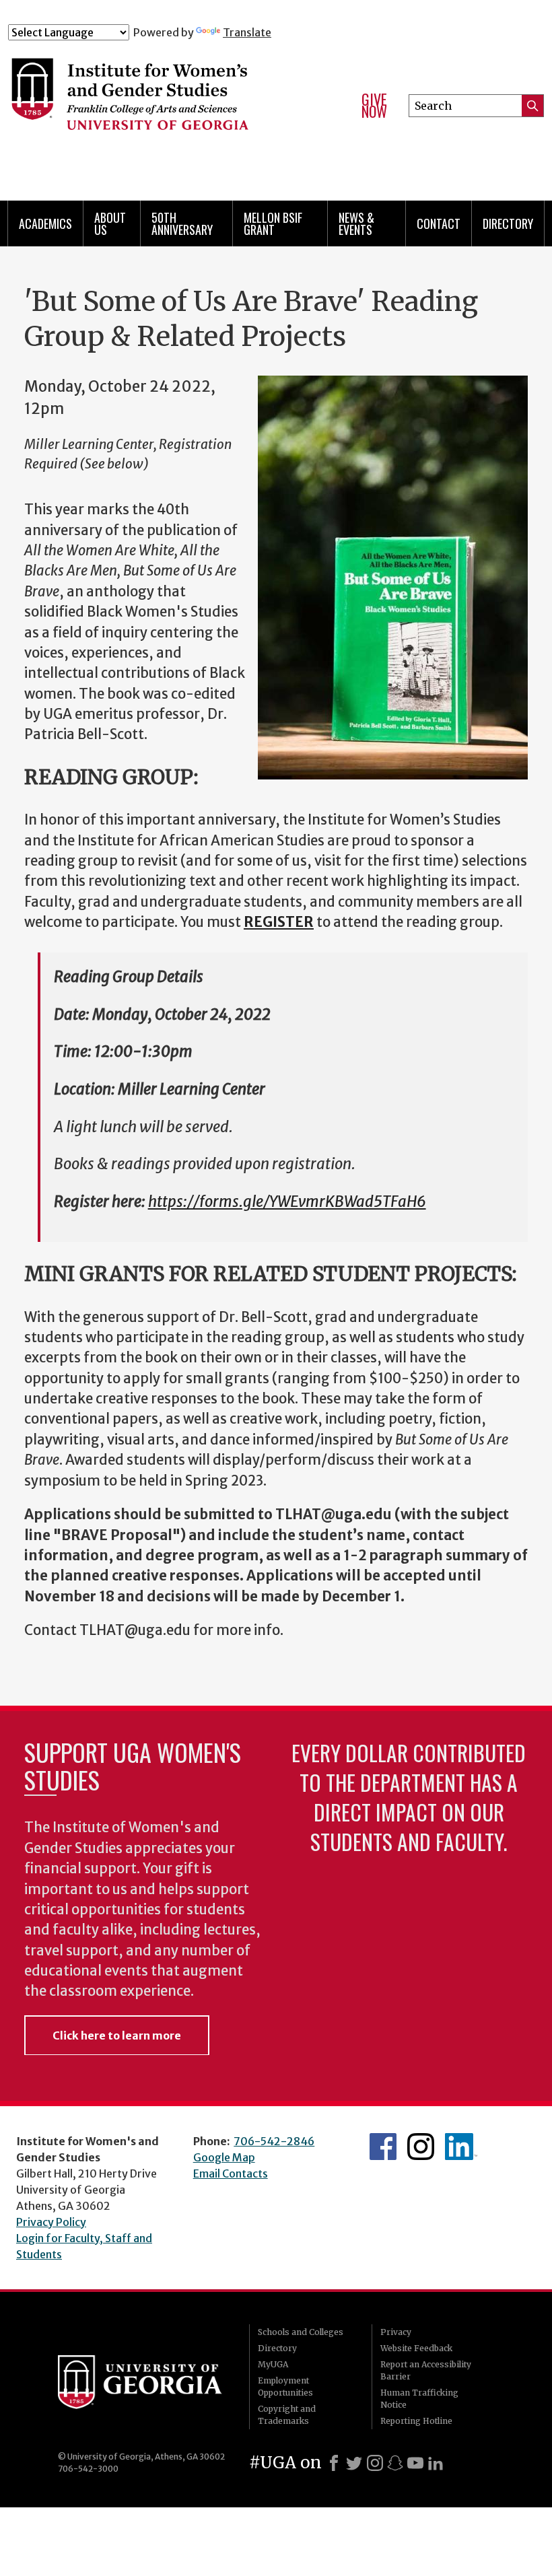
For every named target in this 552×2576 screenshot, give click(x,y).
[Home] (174, 100)
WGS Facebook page (383, 2147)
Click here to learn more (117, 2035)
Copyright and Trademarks (287, 2415)
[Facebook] (334, 2463)
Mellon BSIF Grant (273, 223)
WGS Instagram (421, 2147)
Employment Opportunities (285, 2387)
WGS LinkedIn (461, 2147)
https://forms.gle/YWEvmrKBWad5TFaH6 (287, 1202)
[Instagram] (375, 2463)
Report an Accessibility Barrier (426, 2370)
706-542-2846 (274, 2141)
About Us (110, 223)
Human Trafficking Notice (419, 2399)
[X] (354, 2463)
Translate (247, 32)
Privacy (396, 2332)
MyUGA (273, 2364)
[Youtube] (415, 2463)
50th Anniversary (182, 223)
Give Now (374, 105)
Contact (439, 223)
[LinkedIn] (436, 2463)
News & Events (356, 223)
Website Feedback (416, 2348)
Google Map (224, 2157)
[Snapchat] (395, 2463)
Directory (508, 223)
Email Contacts (231, 2173)
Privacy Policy (51, 2222)
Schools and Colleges (301, 2332)
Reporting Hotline (416, 2421)
